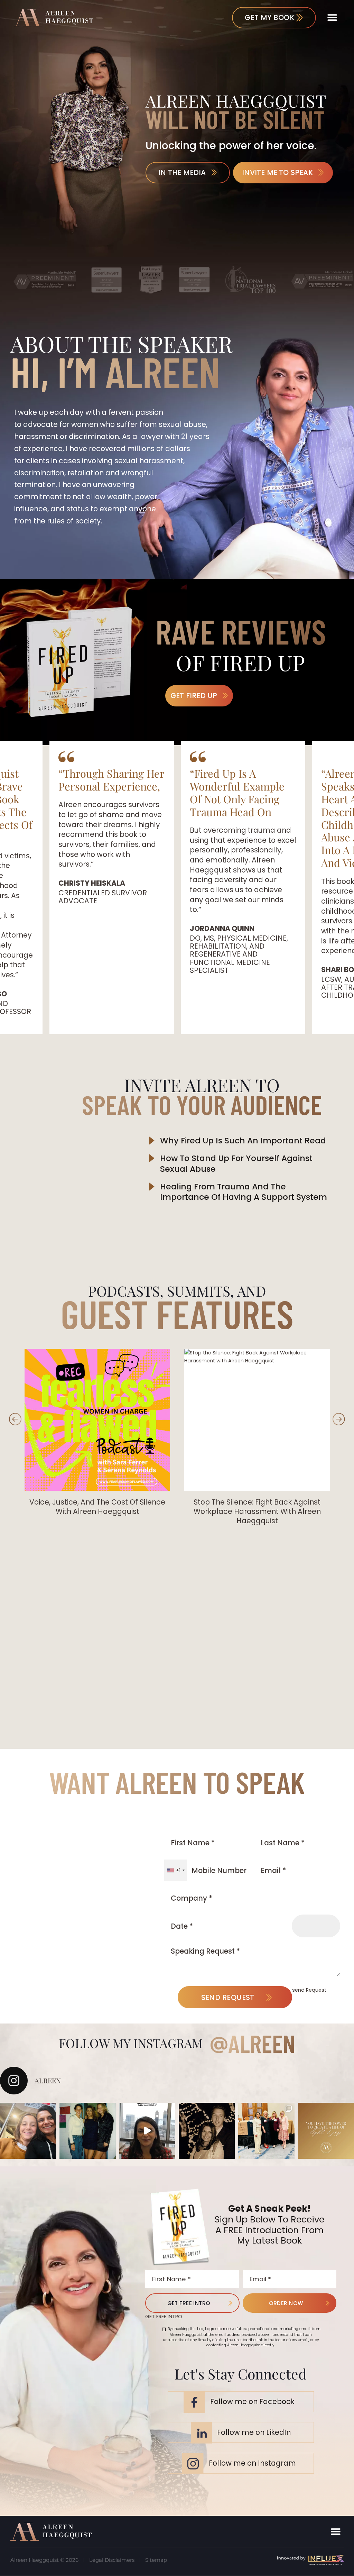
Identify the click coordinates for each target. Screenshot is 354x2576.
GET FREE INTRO (189, 2303)
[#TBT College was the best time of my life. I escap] (87, 2131)
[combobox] (175, 1870)
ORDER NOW (286, 2303)
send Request (228, 1997)
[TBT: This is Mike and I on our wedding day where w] (207, 2131)
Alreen (262, 2043)
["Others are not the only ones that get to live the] (326, 2131)
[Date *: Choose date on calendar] (316, 1926)
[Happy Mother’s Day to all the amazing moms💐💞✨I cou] (28, 2131)
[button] (332, 17)
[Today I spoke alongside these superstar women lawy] (266, 2131)
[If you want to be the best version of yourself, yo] (147, 2131)
